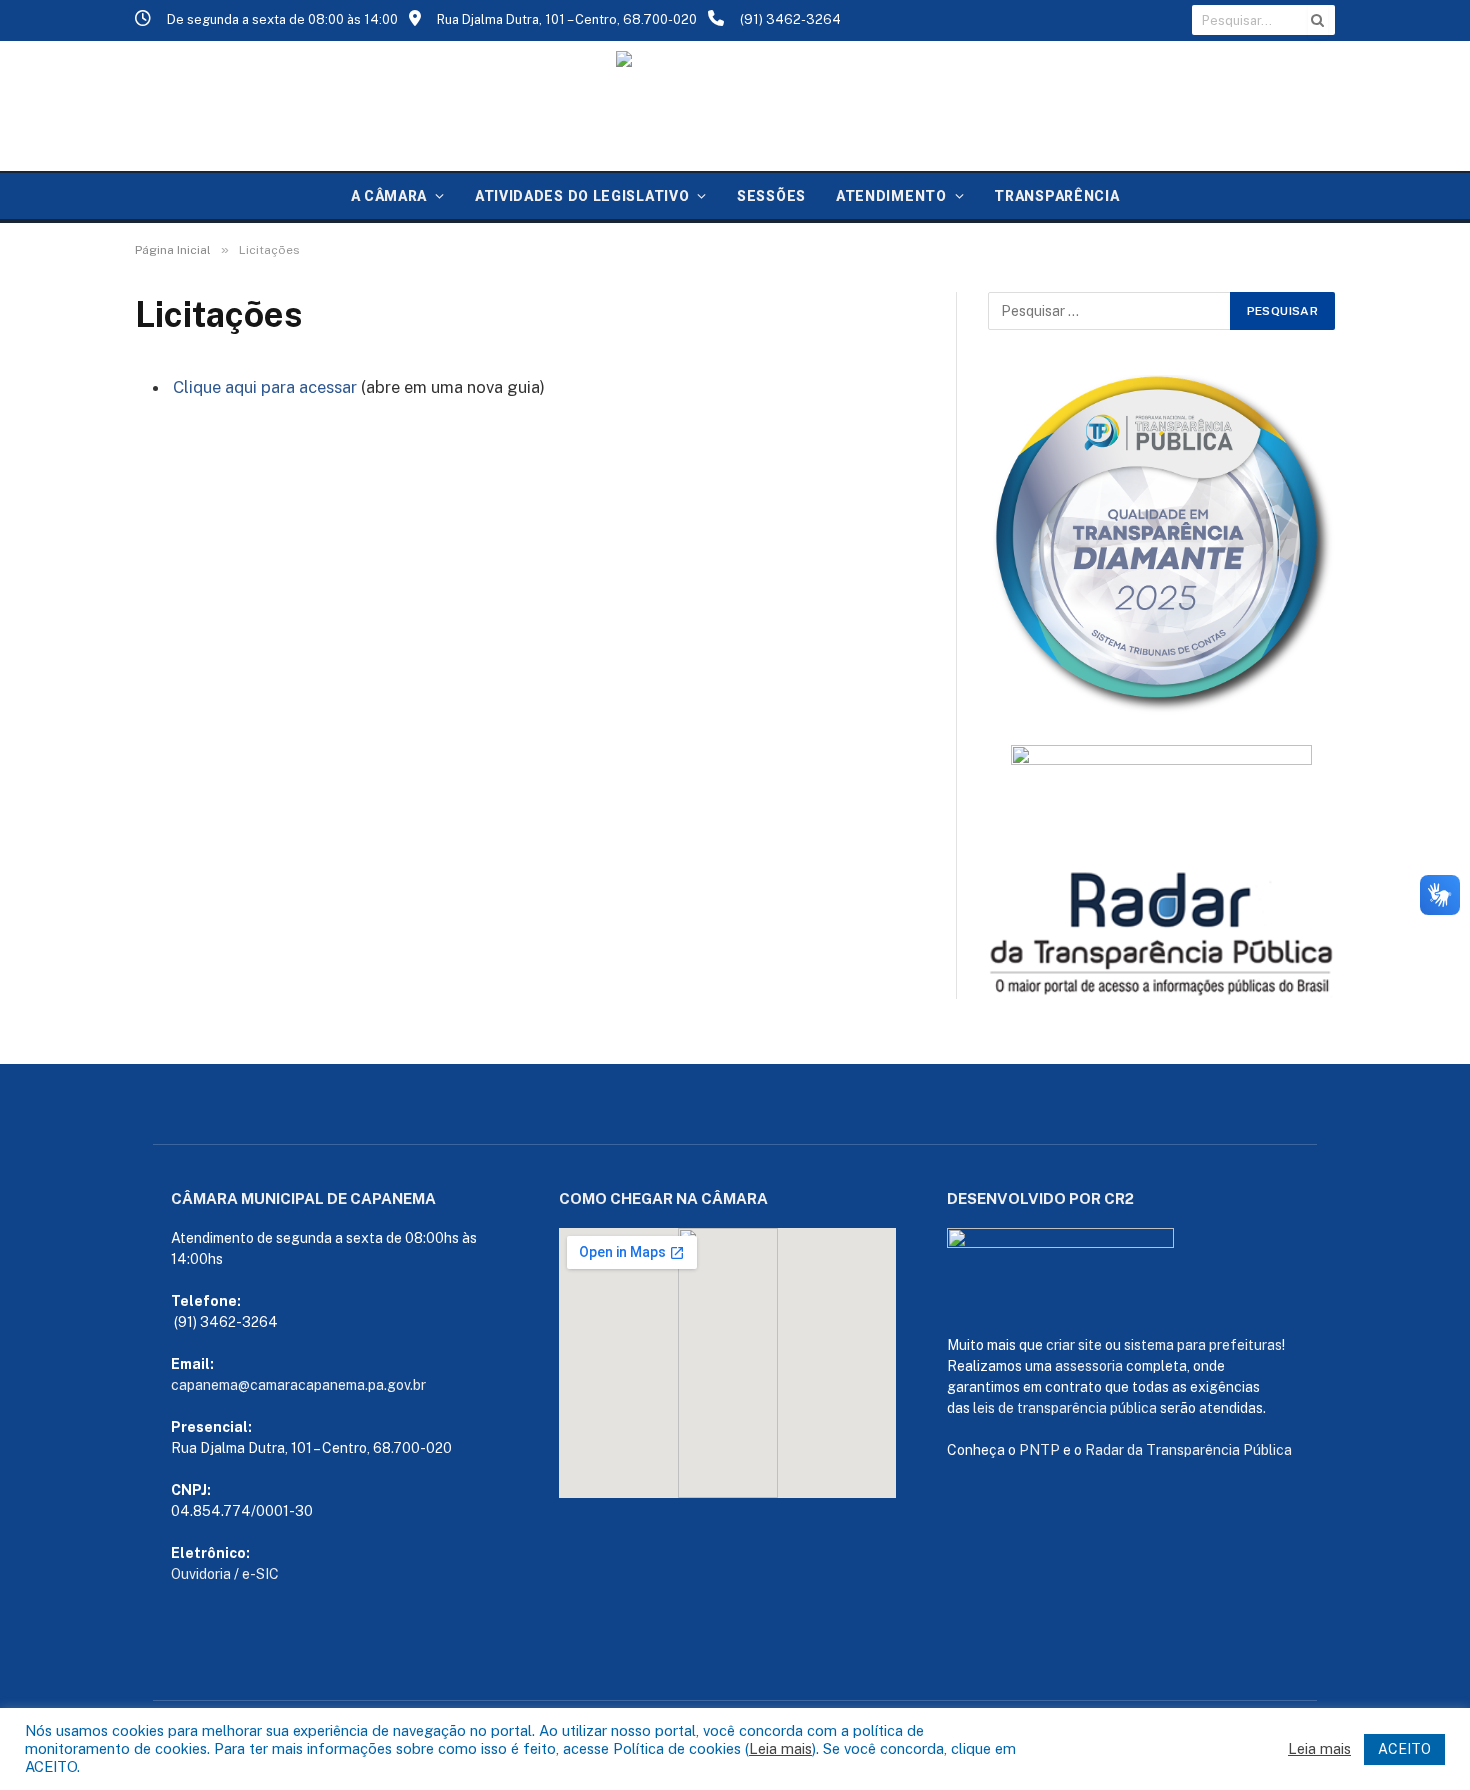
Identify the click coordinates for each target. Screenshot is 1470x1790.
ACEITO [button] (1404, 1749)
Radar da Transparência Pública (1188, 1450)
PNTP (1039, 1450)
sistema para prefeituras (1203, 1345)
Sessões (771, 196)
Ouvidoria (201, 1574)
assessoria (1089, 1366)
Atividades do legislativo (582, 196)
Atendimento (891, 196)
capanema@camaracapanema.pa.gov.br (298, 1385)
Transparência (1056, 196)
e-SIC (260, 1574)
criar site (1074, 1345)
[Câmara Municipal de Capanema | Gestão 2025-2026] (735, 106)
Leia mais (780, 1748)
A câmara (389, 196)
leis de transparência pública (1065, 1408)
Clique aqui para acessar (265, 387)
